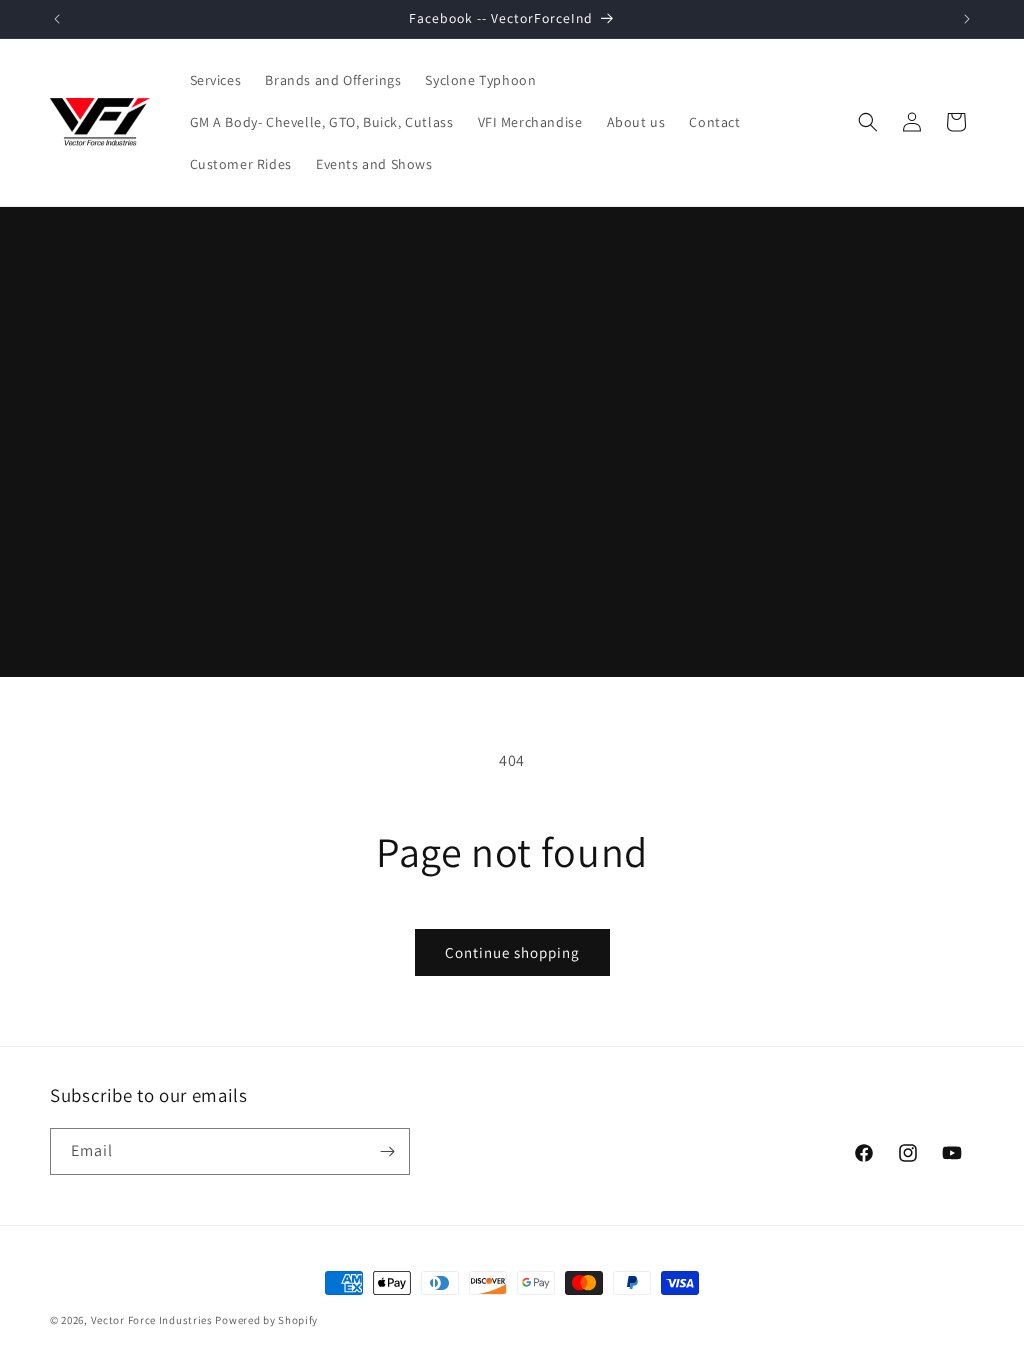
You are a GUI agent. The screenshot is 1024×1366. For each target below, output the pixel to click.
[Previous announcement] (57, 19)
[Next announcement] (967, 19)
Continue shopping (512, 952)
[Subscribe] (387, 1151)
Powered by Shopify (266, 1320)
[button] (868, 122)
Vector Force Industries (152, 1320)
